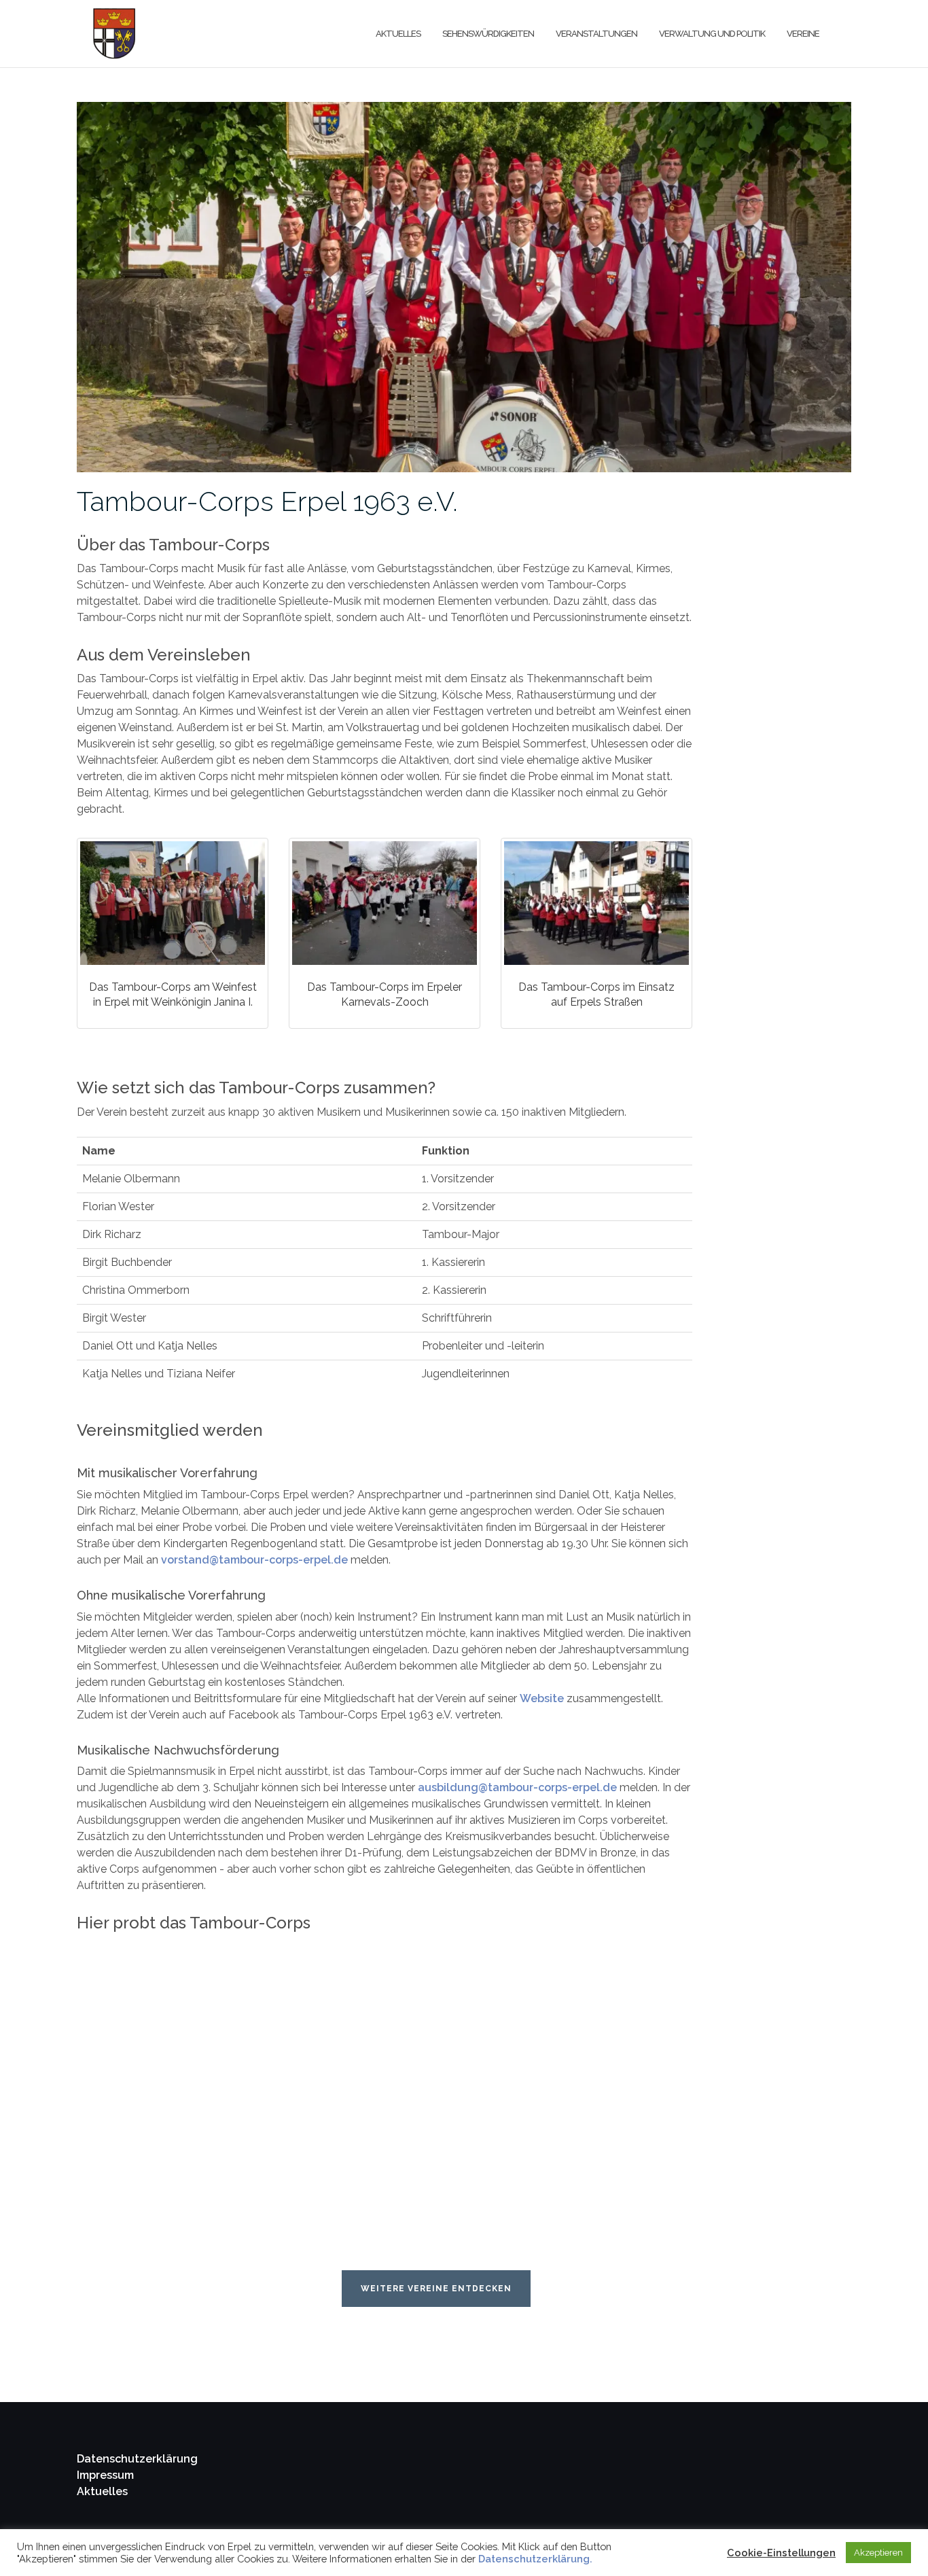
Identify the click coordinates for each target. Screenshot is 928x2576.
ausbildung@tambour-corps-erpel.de (517, 1787)
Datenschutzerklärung (137, 2459)
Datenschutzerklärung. (535, 2559)
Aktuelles (398, 34)
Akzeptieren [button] (878, 2553)
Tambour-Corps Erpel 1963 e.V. (267, 501)
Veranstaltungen (596, 34)
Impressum (105, 2475)
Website (542, 1698)
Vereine (803, 34)
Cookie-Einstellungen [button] (781, 2553)
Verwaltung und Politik (712, 34)
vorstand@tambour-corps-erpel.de (254, 1560)
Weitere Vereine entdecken (436, 2289)
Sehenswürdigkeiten (488, 34)
